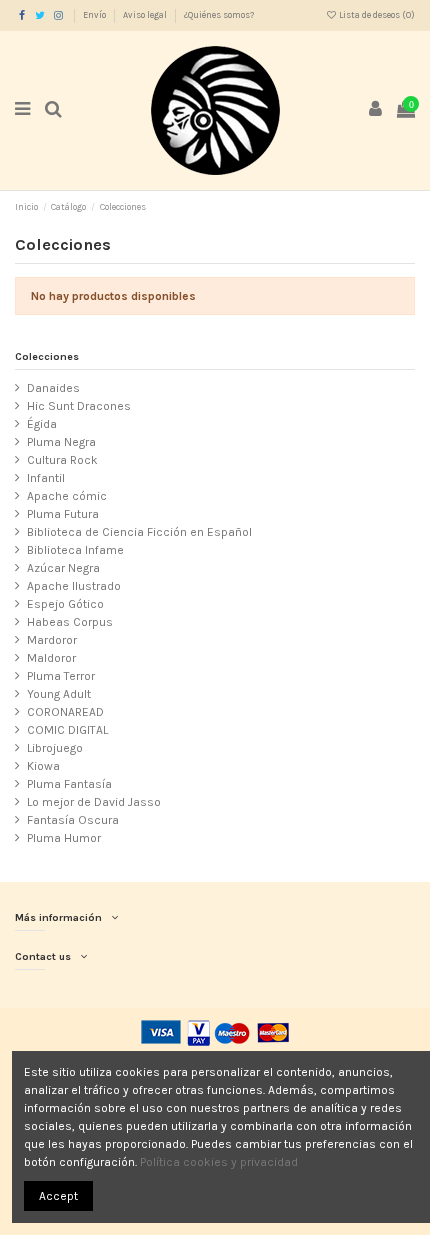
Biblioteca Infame (75, 550)
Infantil (46, 478)
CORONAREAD (65, 712)
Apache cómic (67, 496)
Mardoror (52, 640)
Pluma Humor (64, 838)
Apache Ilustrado (74, 586)
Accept (58, 1196)
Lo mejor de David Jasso (94, 802)
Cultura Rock (62, 460)
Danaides (53, 388)
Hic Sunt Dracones (79, 406)
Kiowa (43, 766)
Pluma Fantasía (69, 784)
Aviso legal (146, 15)
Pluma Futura (63, 514)
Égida (42, 424)
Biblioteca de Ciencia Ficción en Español (139, 532)
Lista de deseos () (376, 15)
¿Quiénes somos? (219, 15)
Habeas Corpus (70, 622)
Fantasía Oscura (73, 820)
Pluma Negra (61, 442)
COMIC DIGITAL (67, 730)
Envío (95, 15)
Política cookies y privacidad (219, 1162)
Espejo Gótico (65, 604)
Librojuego (55, 748)
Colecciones (47, 356)
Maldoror (51, 658)
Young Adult (59, 694)
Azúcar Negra (63, 568)
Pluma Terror (61, 676)
